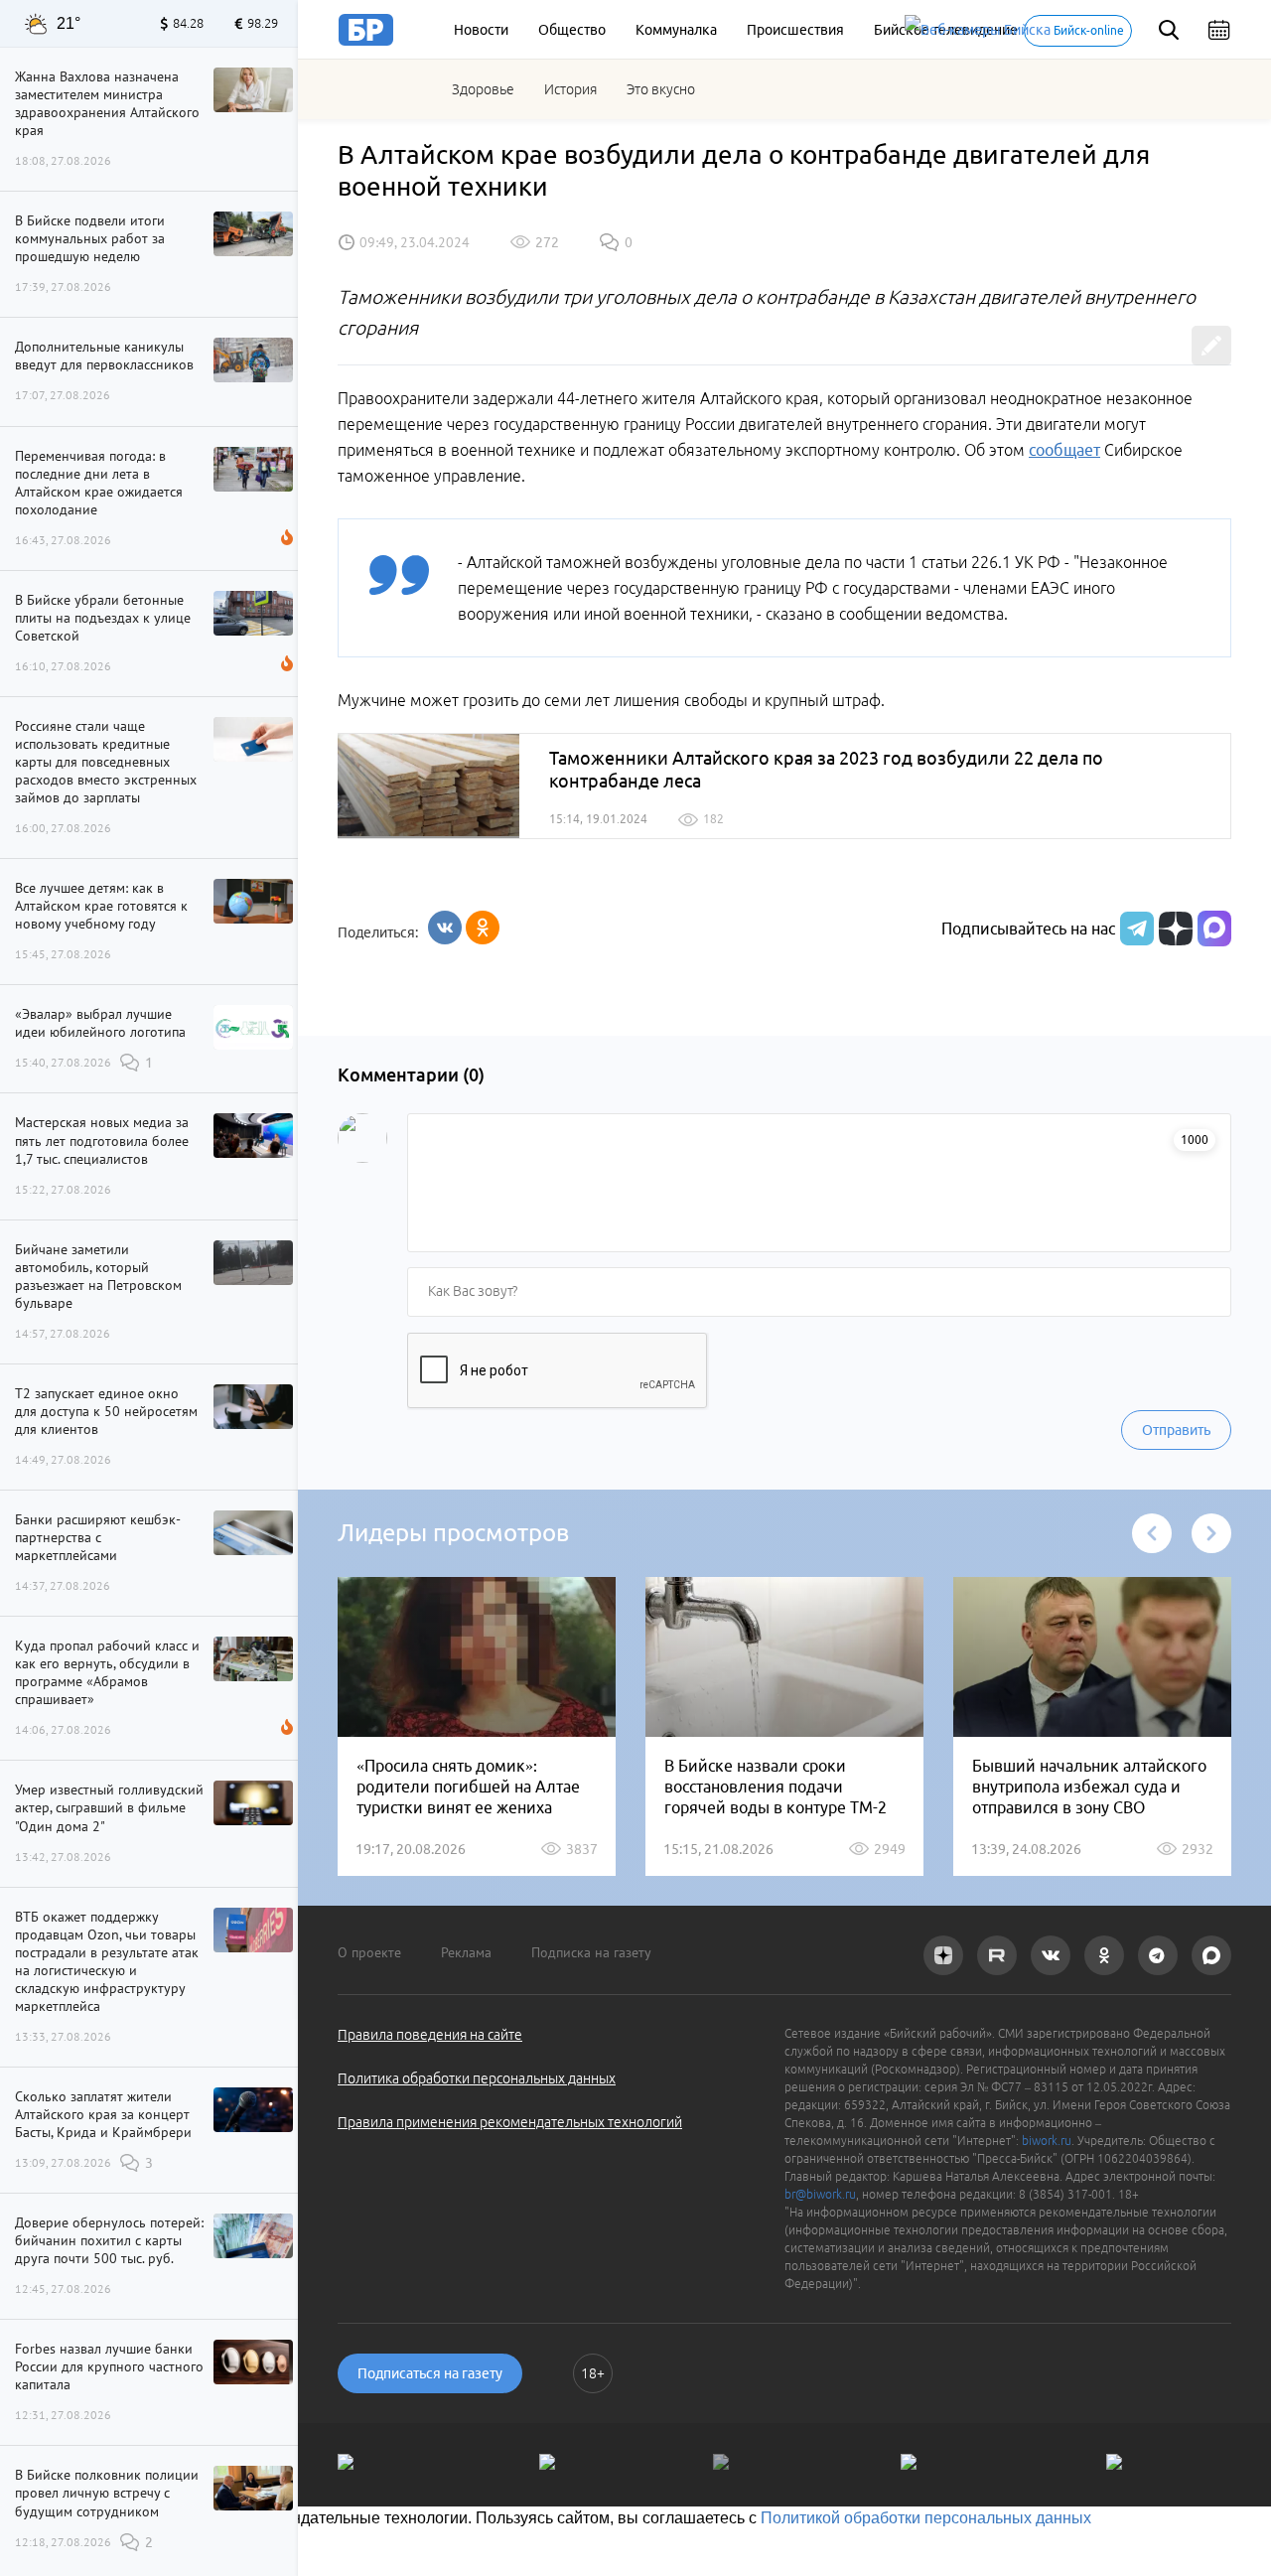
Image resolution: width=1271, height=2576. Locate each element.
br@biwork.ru (820, 2194)
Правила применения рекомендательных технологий (510, 2122)
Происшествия (795, 30)
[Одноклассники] (483, 928)
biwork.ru (1047, 2141)
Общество (572, 30)
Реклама (466, 1952)
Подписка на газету (591, 1952)
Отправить (1176, 1430)
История (570, 89)
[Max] (1214, 929)
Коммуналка (676, 30)
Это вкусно (661, 89)
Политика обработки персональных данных (477, 2078)
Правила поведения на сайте (430, 2035)
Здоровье (483, 89)
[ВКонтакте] (445, 928)
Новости (481, 30)
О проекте (369, 1952)
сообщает (1064, 450)
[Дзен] (1173, 929)
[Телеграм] (1134, 929)
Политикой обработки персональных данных (926, 2518)
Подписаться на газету (430, 2373)
